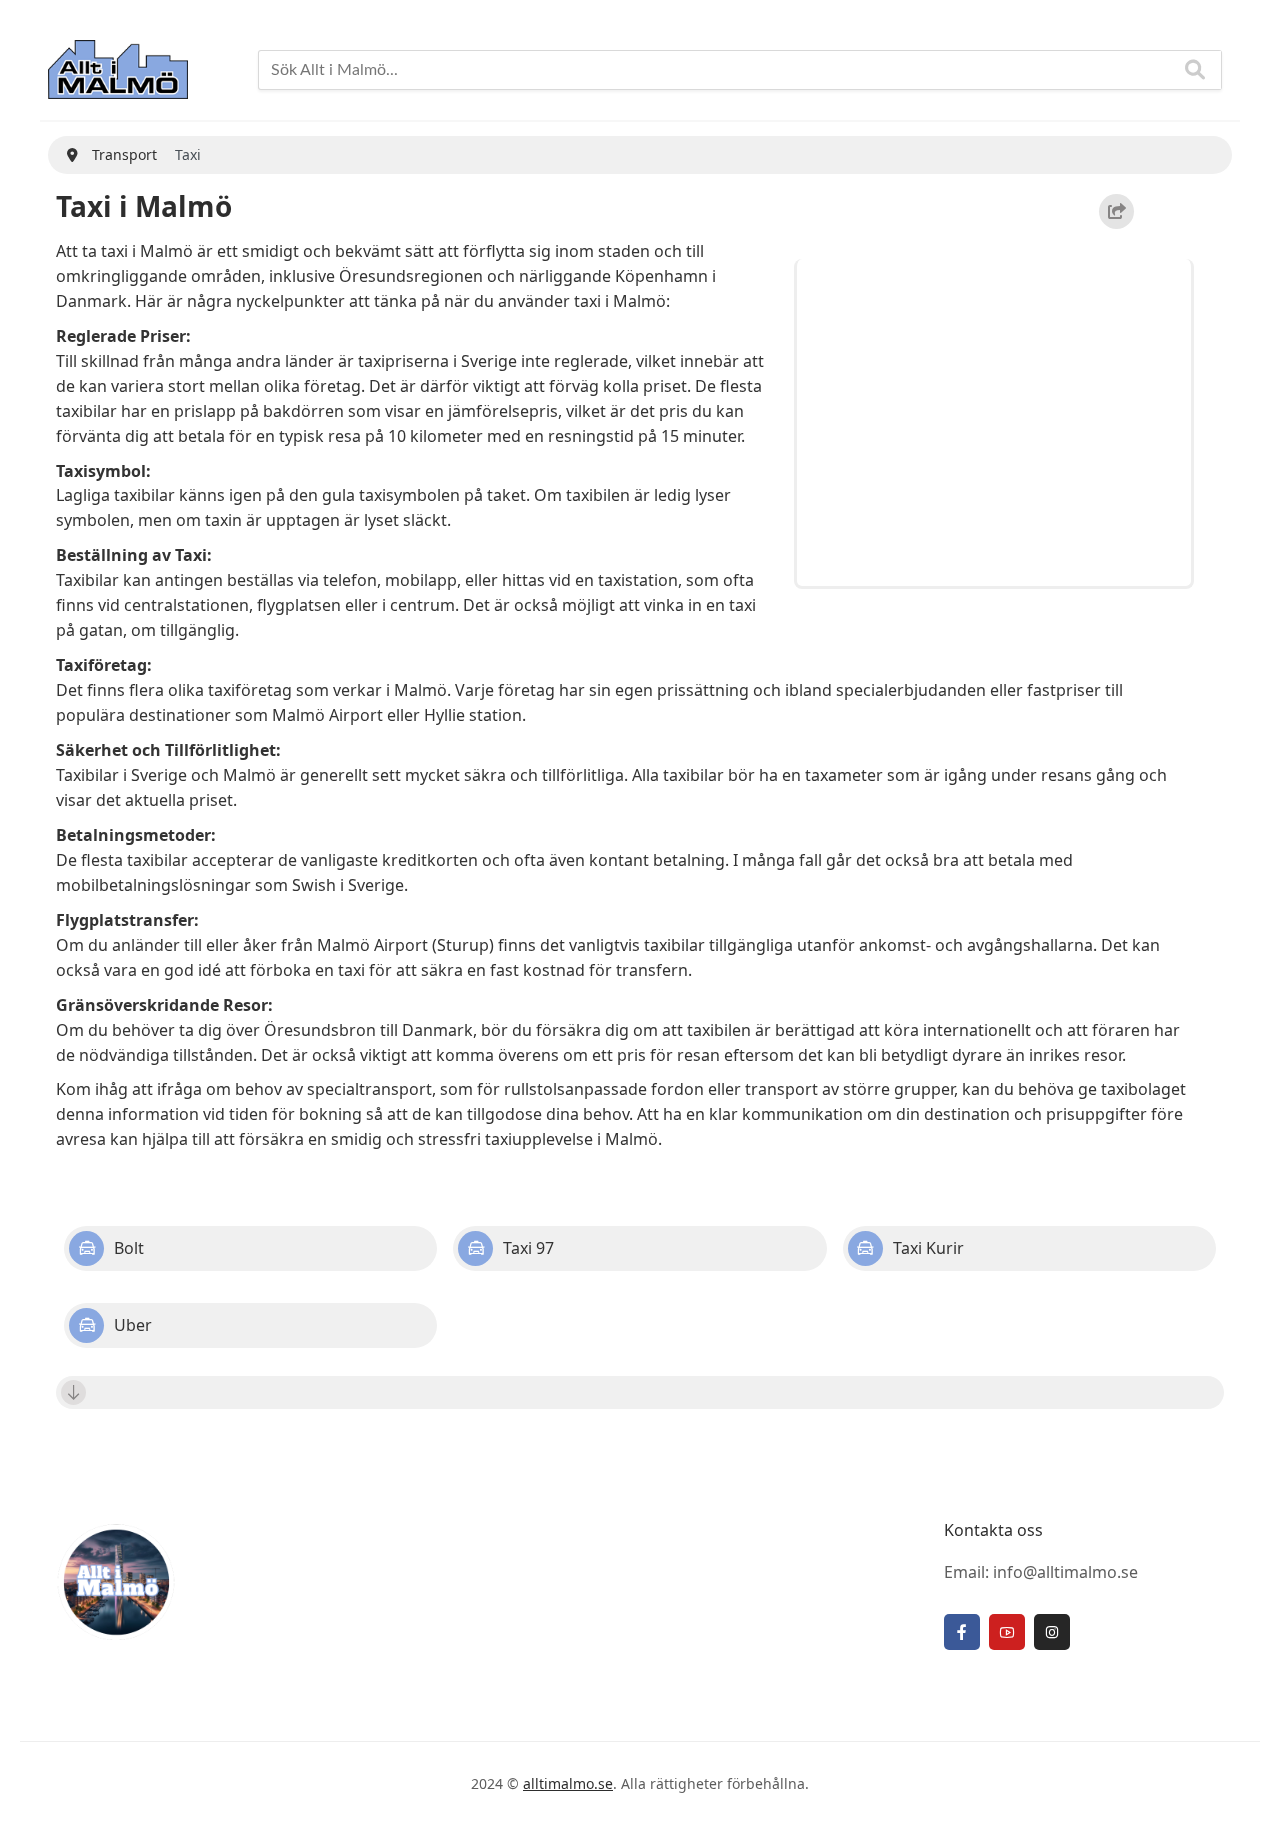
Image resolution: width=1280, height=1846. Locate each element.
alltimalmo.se (568, 1783)
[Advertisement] (997, 419)
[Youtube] (1007, 1632)
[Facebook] (962, 1632)
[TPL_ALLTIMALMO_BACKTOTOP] (1245, 1808)
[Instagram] (1052, 1632)
